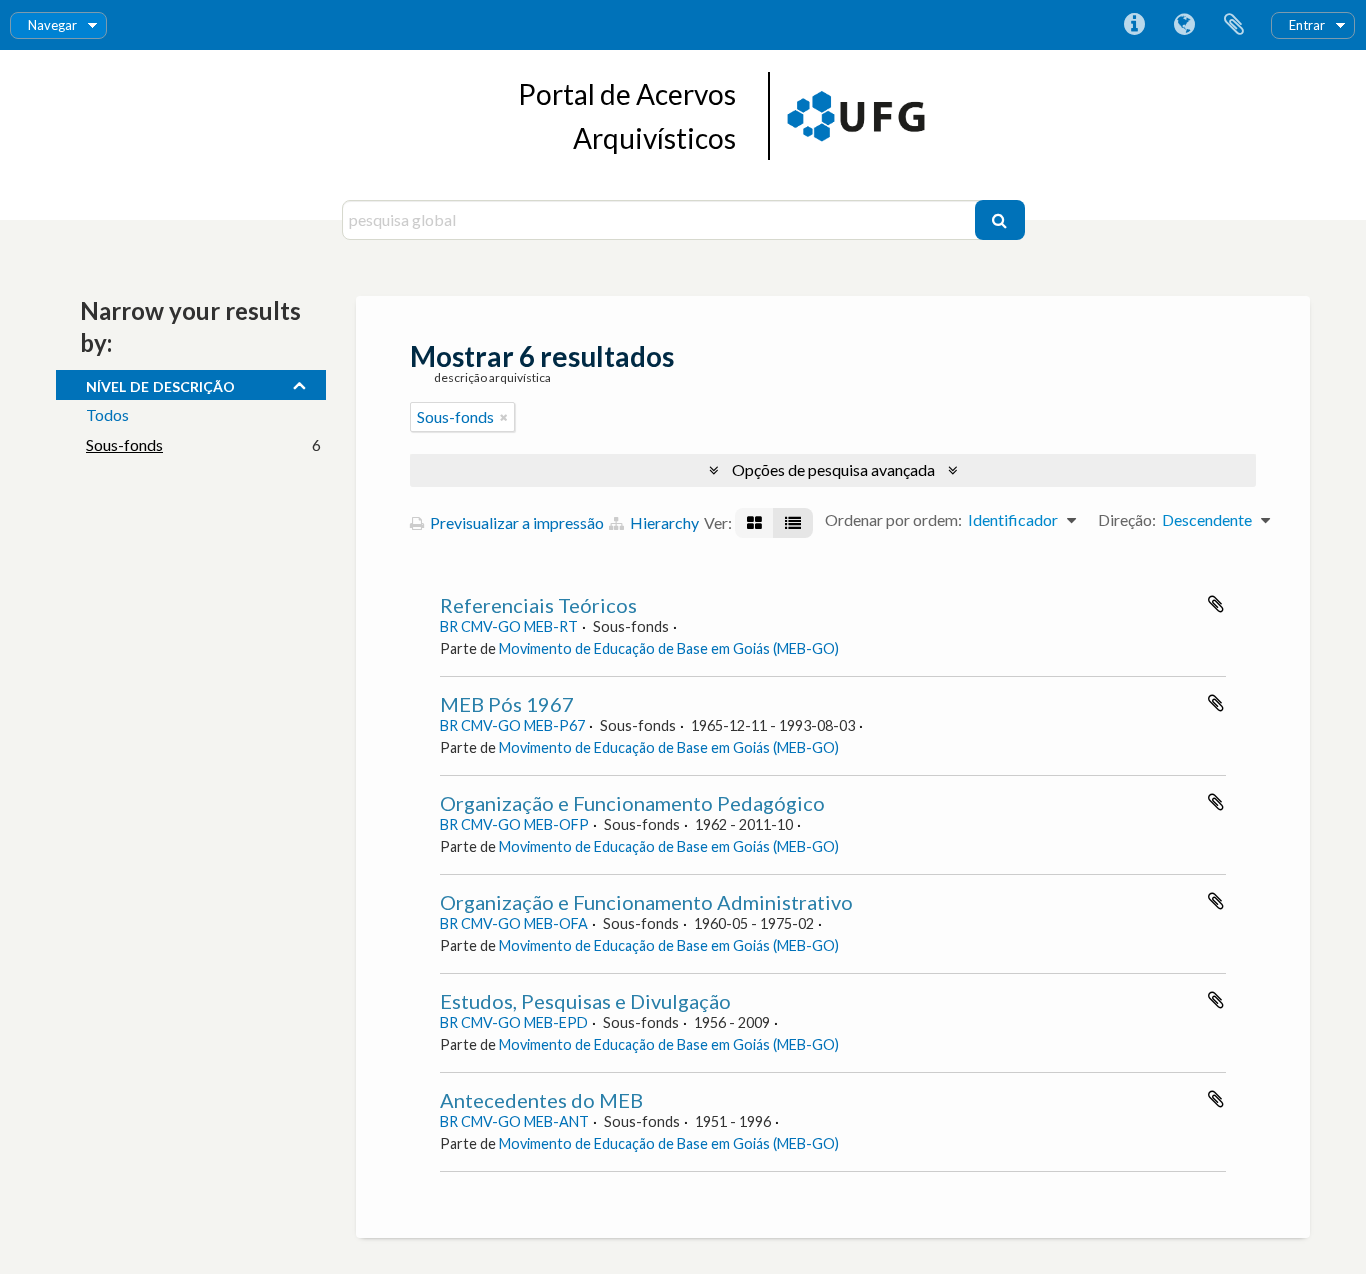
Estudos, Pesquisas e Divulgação (585, 1001)
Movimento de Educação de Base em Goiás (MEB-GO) (669, 648)
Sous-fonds (124, 444)
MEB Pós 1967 (507, 704)
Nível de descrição (160, 384)
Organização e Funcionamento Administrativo (646, 902)
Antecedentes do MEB (541, 1100)
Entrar (1307, 25)
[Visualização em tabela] (793, 523)
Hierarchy (663, 522)
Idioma (1184, 25)
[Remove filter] (504, 417)
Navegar (52, 25)
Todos (107, 414)
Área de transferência (1234, 25)
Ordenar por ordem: (893, 519)
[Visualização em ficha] (754, 523)
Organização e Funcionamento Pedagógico (632, 803)
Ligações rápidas (1134, 25)
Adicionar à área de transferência (1216, 604)
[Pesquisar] (1000, 220)
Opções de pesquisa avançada (833, 469)
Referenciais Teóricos (538, 605)
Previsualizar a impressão (515, 522)
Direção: (1127, 519)
